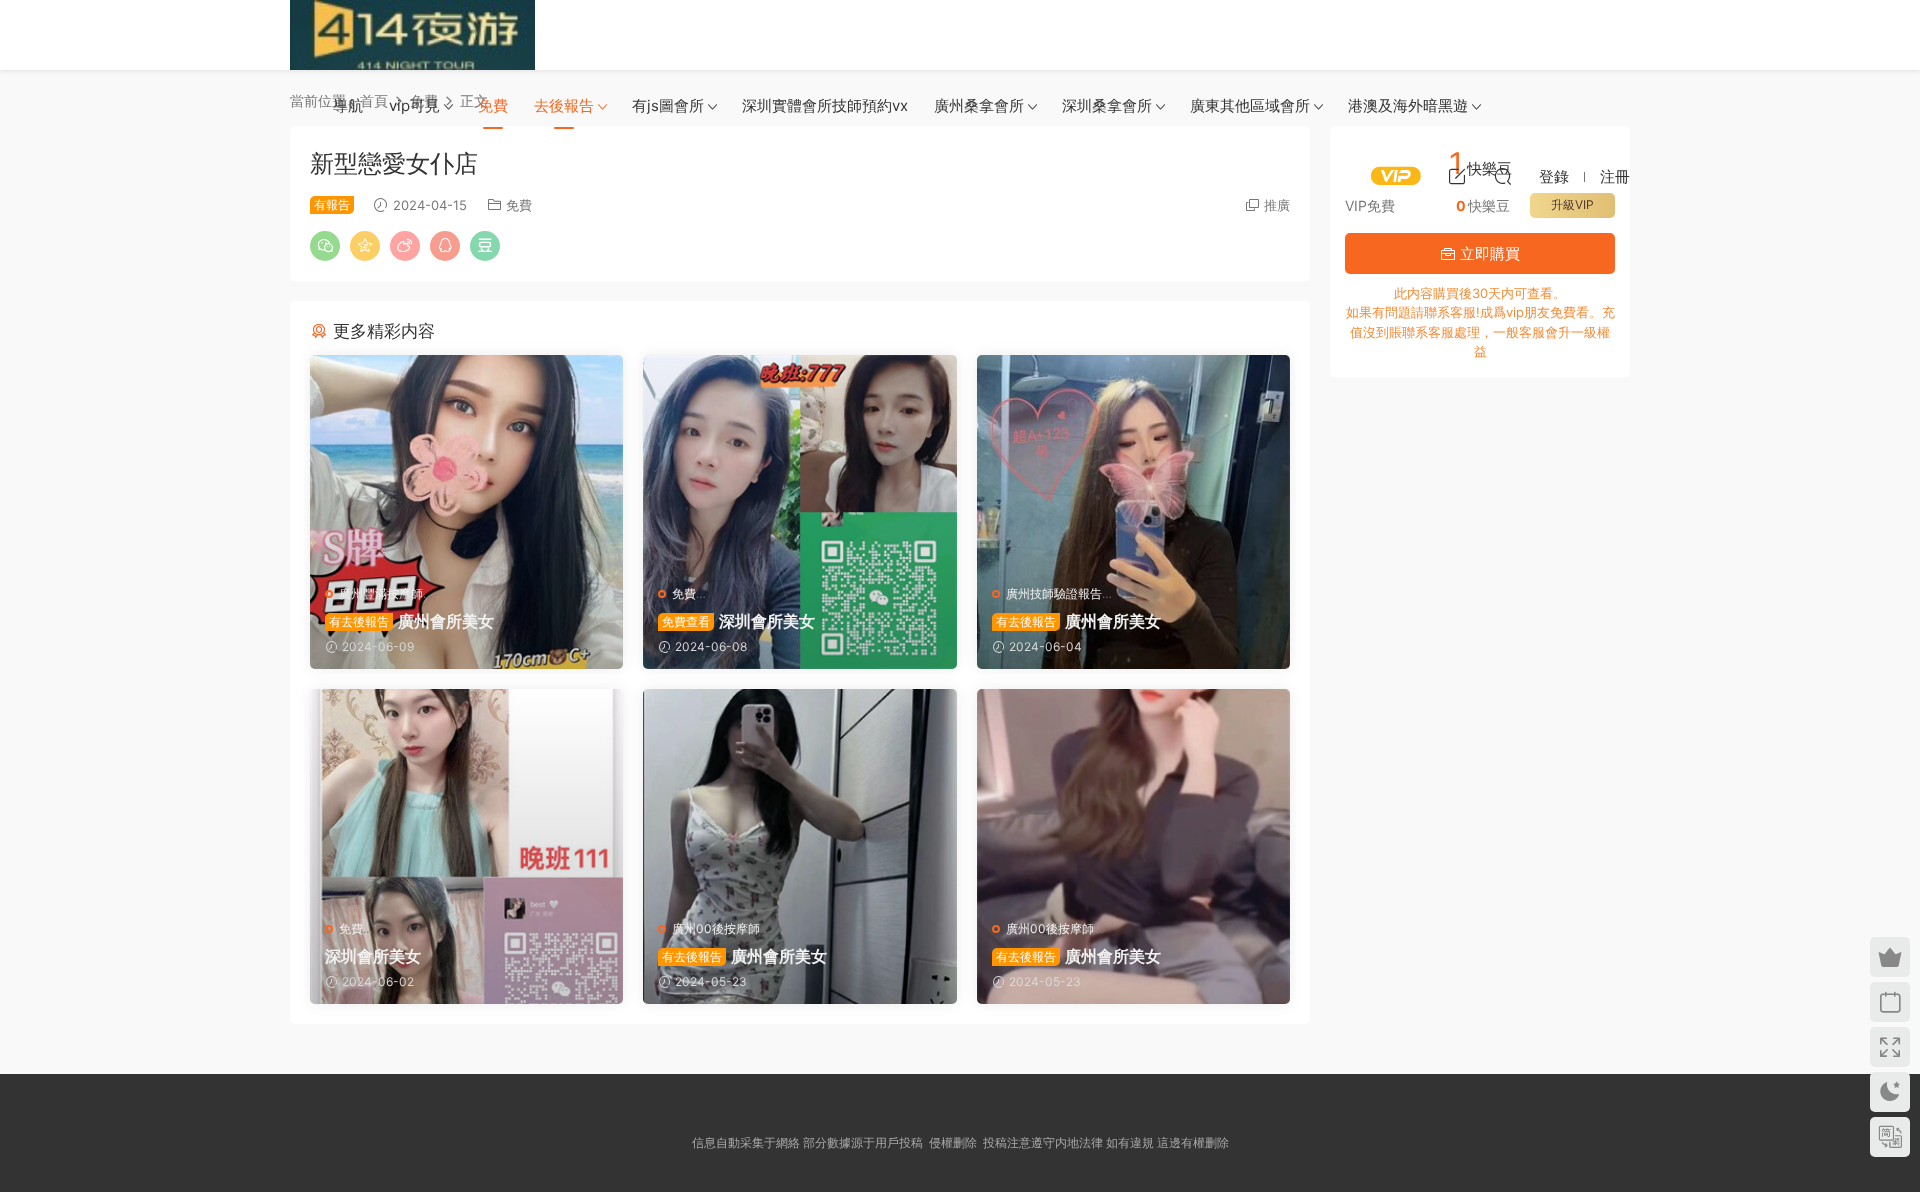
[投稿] (1457, 176)
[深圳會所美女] (799, 462)
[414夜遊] (412, 35)
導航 (348, 105)
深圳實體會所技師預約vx (825, 105)
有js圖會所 (668, 105)
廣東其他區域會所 (1250, 105)
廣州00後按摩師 (716, 928)
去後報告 (564, 105)
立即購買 (1488, 253)
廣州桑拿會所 (979, 105)
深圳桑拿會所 (1107, 105)
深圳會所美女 (738, 621)
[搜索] (1503, 176)
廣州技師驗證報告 (1054, 593)
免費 (493, 105)
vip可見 (414, 105)
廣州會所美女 (411, 621)
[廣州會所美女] (466, 462)
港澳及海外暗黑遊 (1408, 105)
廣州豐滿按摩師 (381, 593)
